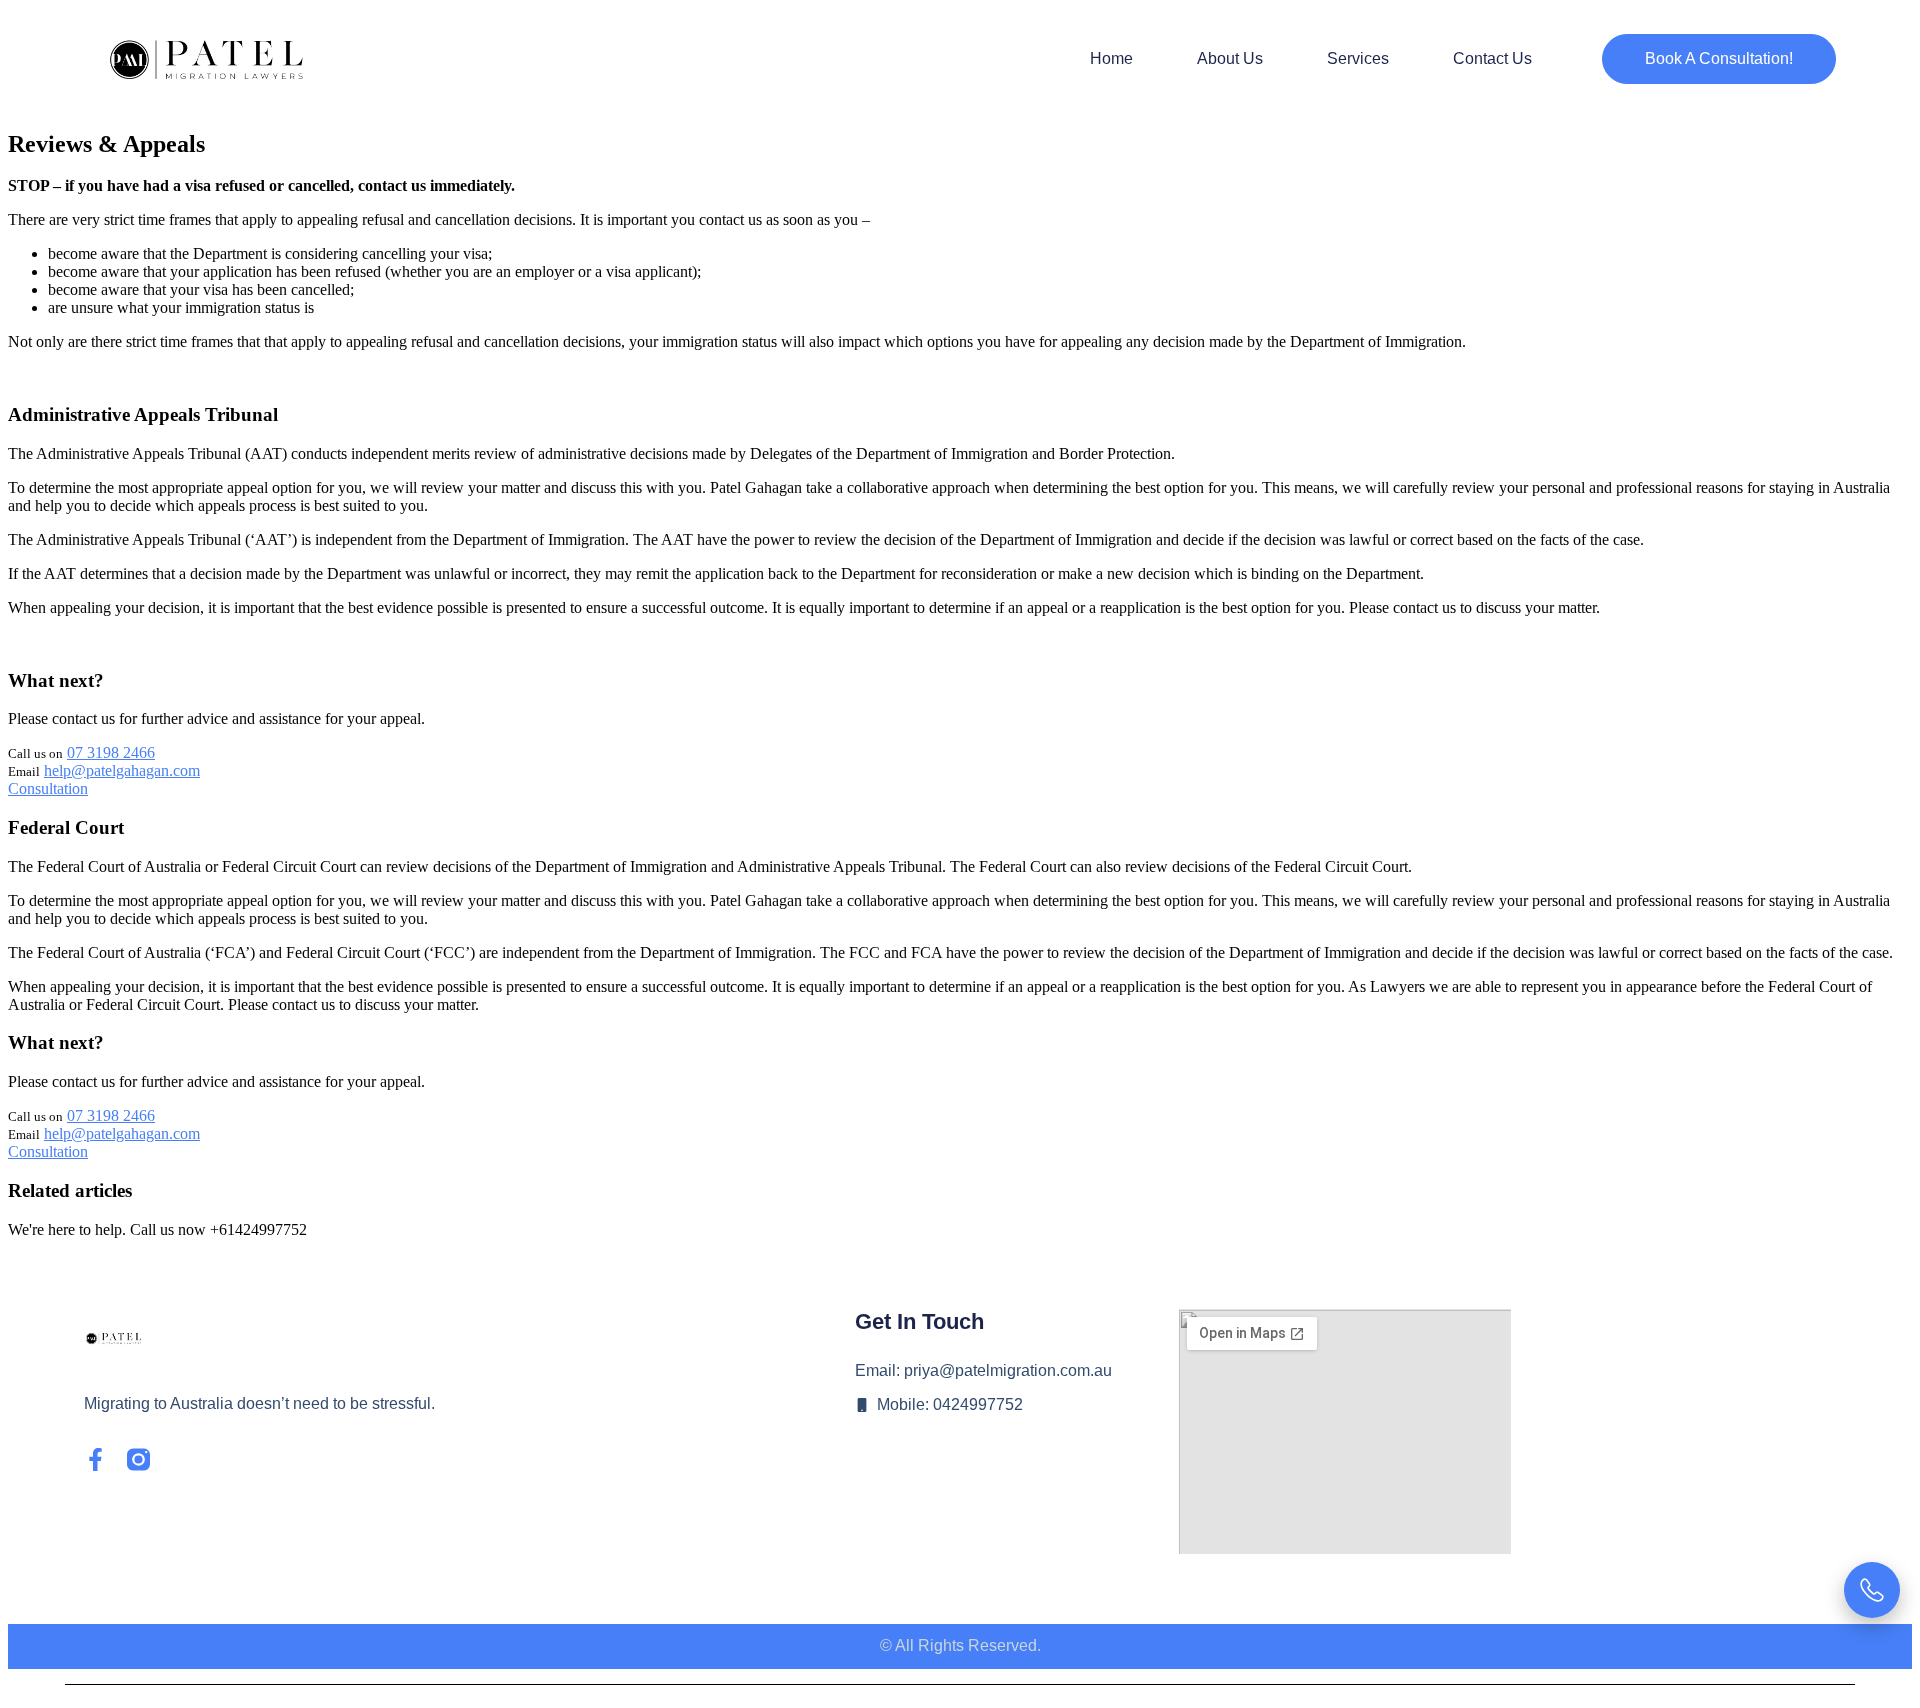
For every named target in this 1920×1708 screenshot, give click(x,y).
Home (1111, 58)
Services (1358, 58)
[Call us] (1872, 1590)
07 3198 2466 (111, 752)
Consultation (48, 788)
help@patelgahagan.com (122, 770)
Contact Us (1492, 58)
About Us (1230, 58)
